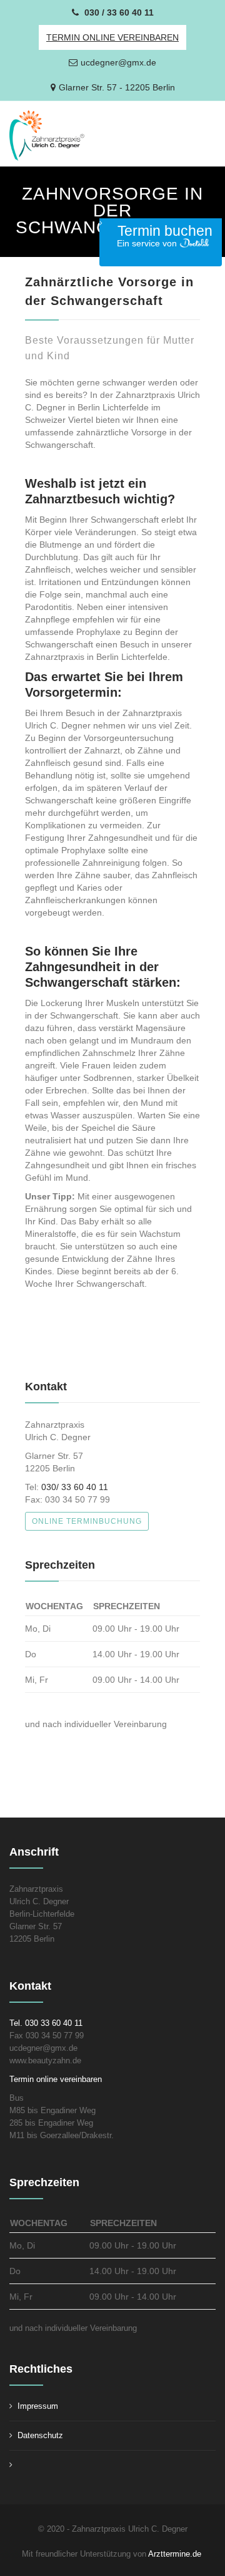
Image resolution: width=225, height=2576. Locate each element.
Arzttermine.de (176, 2554)
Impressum (38, 2406)
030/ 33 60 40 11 (75, 1487)
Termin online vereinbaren (56, 2079)
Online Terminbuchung (87, 1521)
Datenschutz (40, 2435)
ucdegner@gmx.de (118, 62)
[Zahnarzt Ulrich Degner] (78, 136)
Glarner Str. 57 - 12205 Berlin (117, 87)
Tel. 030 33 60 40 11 (46, 2023)
